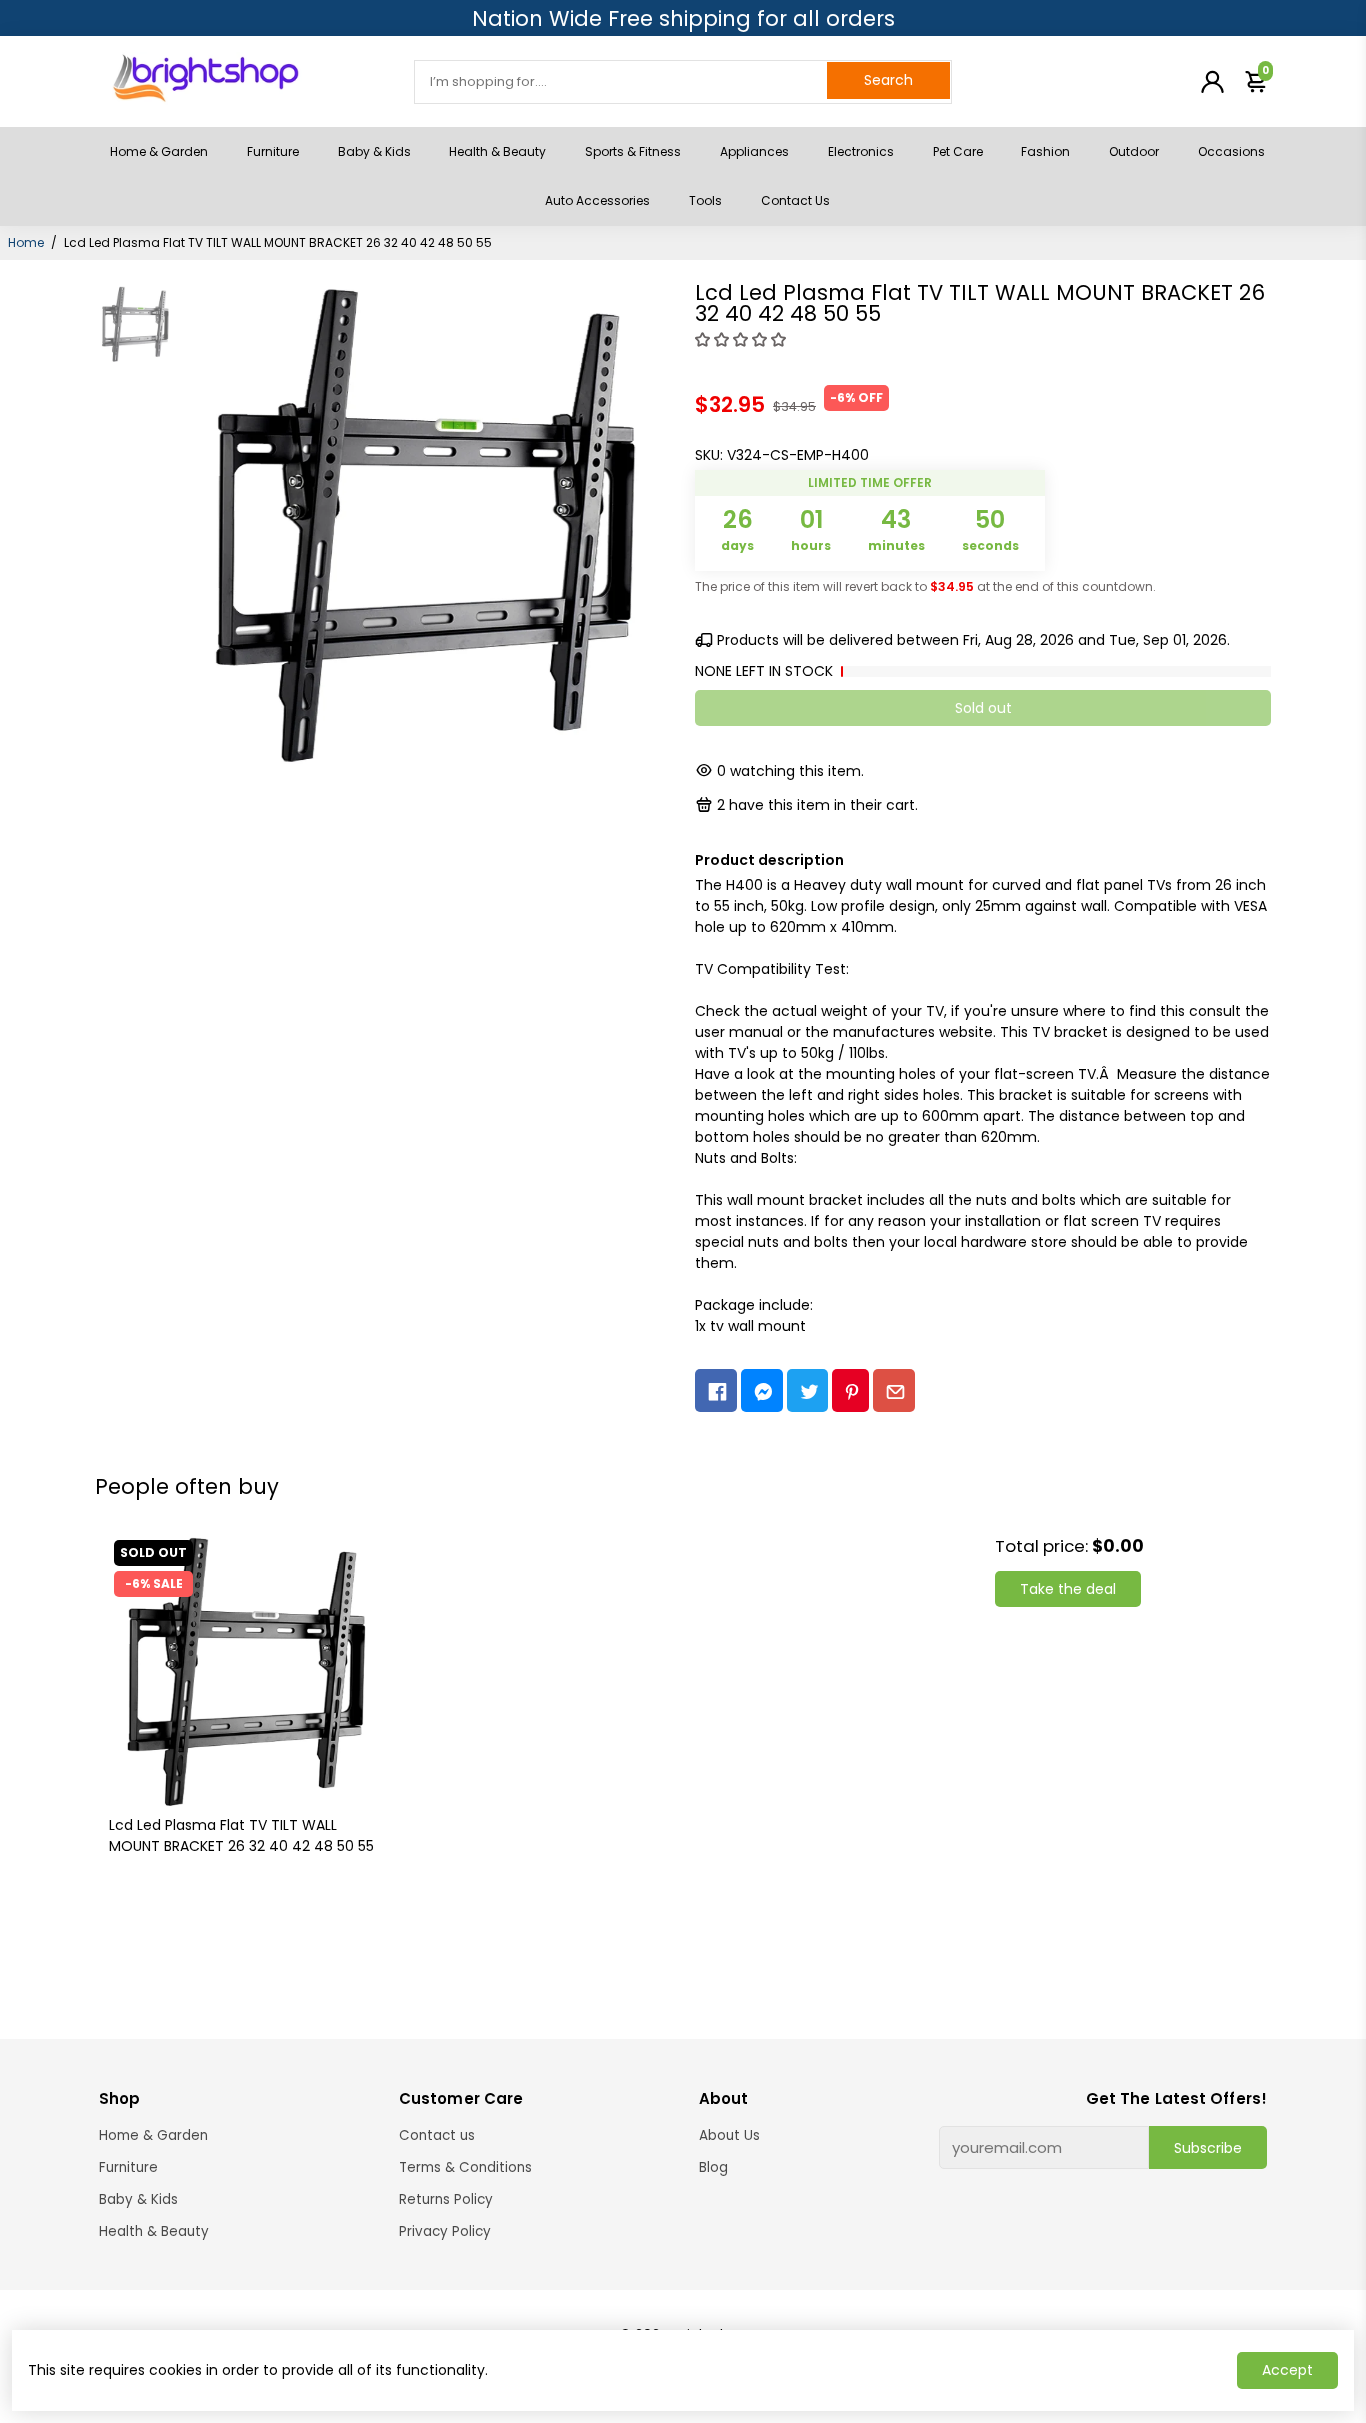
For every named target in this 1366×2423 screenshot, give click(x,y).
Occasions (1231, 151)
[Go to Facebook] (716, 1390)
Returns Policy (446, 2199)
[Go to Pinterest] (850, 1390)
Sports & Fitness (633, 151)
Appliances (754, 151)
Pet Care (958, 151)
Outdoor (1134, 151)
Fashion (1045, 151)
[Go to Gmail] (894, 1390)
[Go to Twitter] (808, 1390)
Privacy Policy (445, 2231)
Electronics (861, 151)
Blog (713, 2167)
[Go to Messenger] (762, 1390)
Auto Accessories (597, 200)
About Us (729, 2135)
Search (888, 80)
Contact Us (795, 200)
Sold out (983, 708)
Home (26, 242)
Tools (705, 200)
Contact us (437, 2135)
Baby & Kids (374, 151)
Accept (1287, 2370)
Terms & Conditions (465, 2167)
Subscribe (1208, 2148)
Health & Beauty (497, 151)
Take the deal (1068, 1589)
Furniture (273, 151)
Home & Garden (159, 151)
